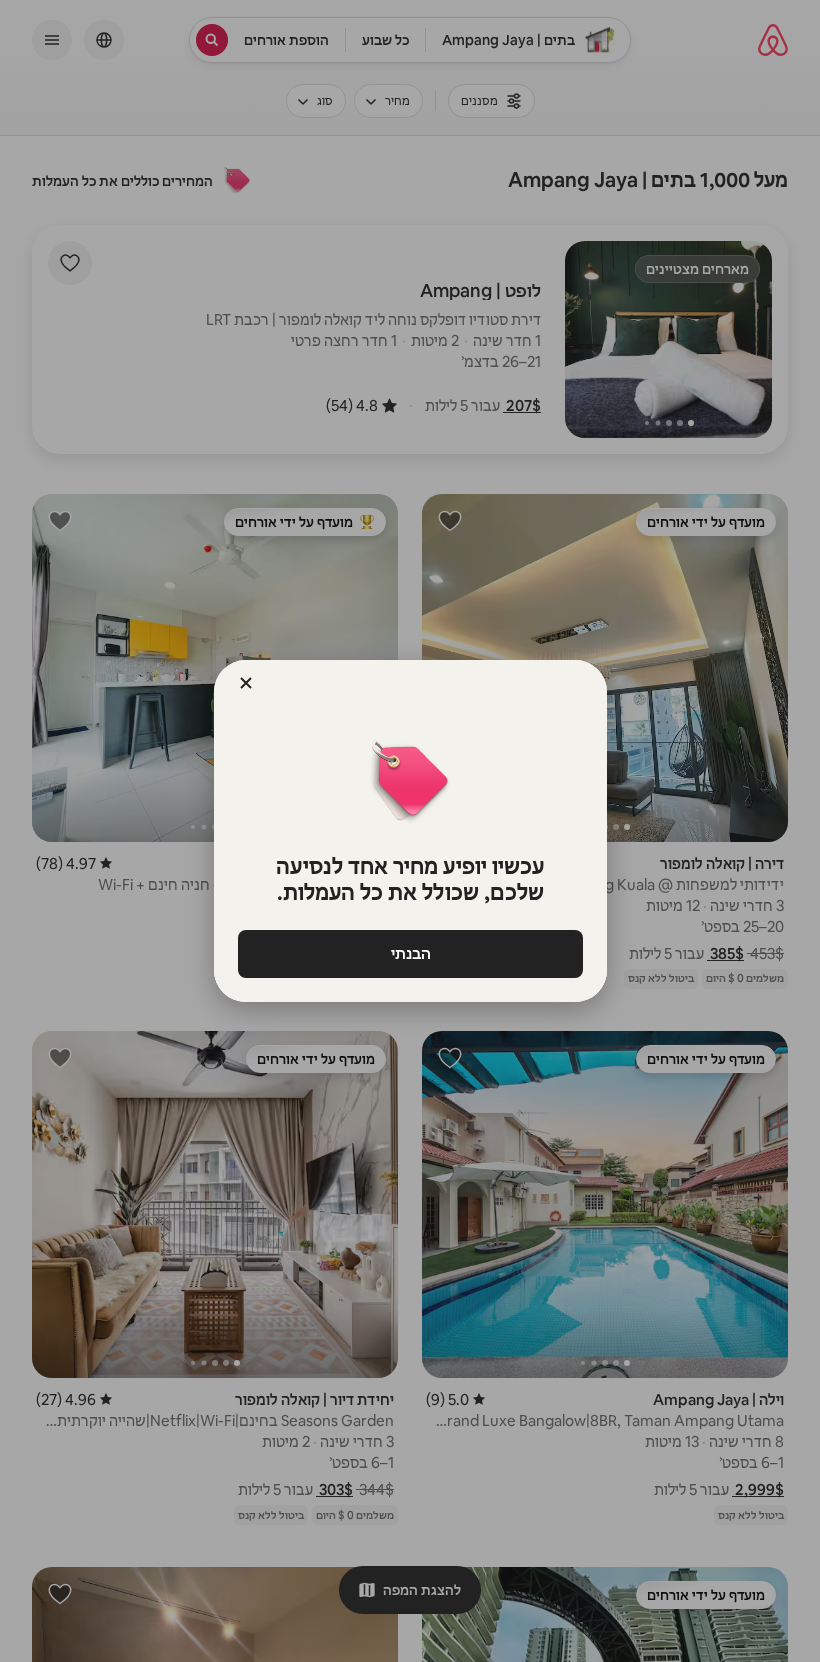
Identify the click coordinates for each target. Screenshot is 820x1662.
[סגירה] (246, 683)
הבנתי (410, 953)
